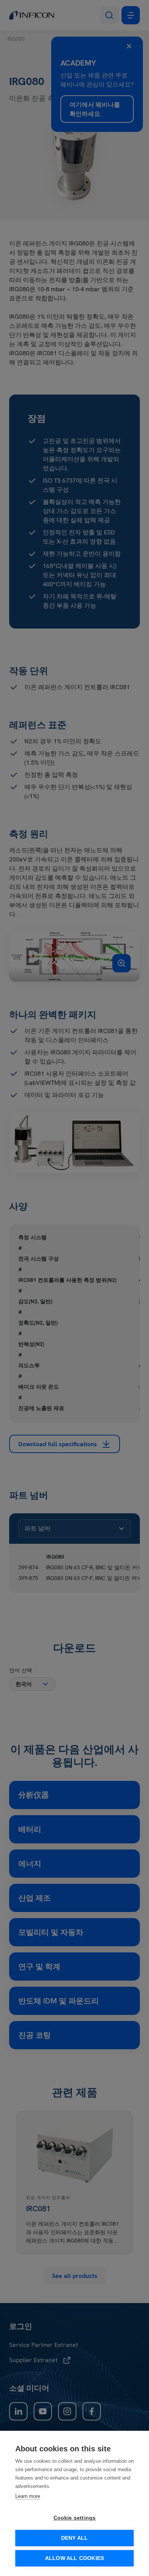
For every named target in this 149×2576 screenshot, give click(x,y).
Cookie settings (75, 2518)
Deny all (75, 2538)
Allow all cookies (74, 2558)
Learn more (28, 2496)
